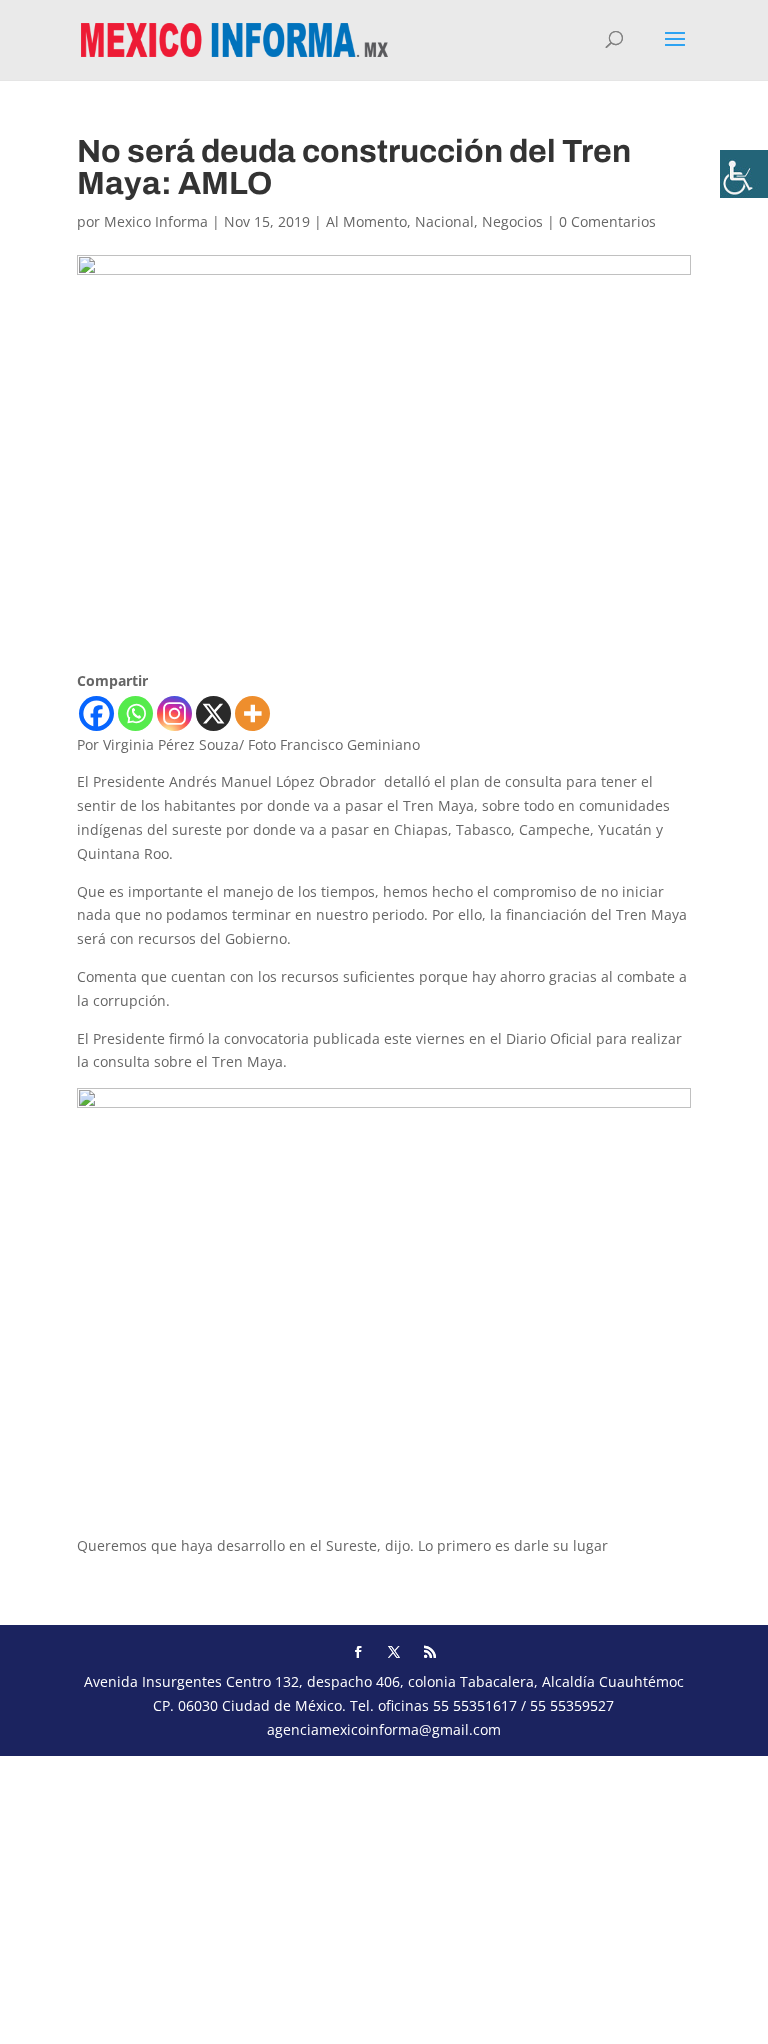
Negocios (512, 221)
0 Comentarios (607, 221)
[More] (252, 713)
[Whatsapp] (135, 713)
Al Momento (366, 221)
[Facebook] (96, 713)
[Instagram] (174, 713)
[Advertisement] (384, 1896)
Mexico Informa (156, 221)
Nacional (444, 221)
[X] (213, 713)
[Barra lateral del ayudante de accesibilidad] (744, 174)
